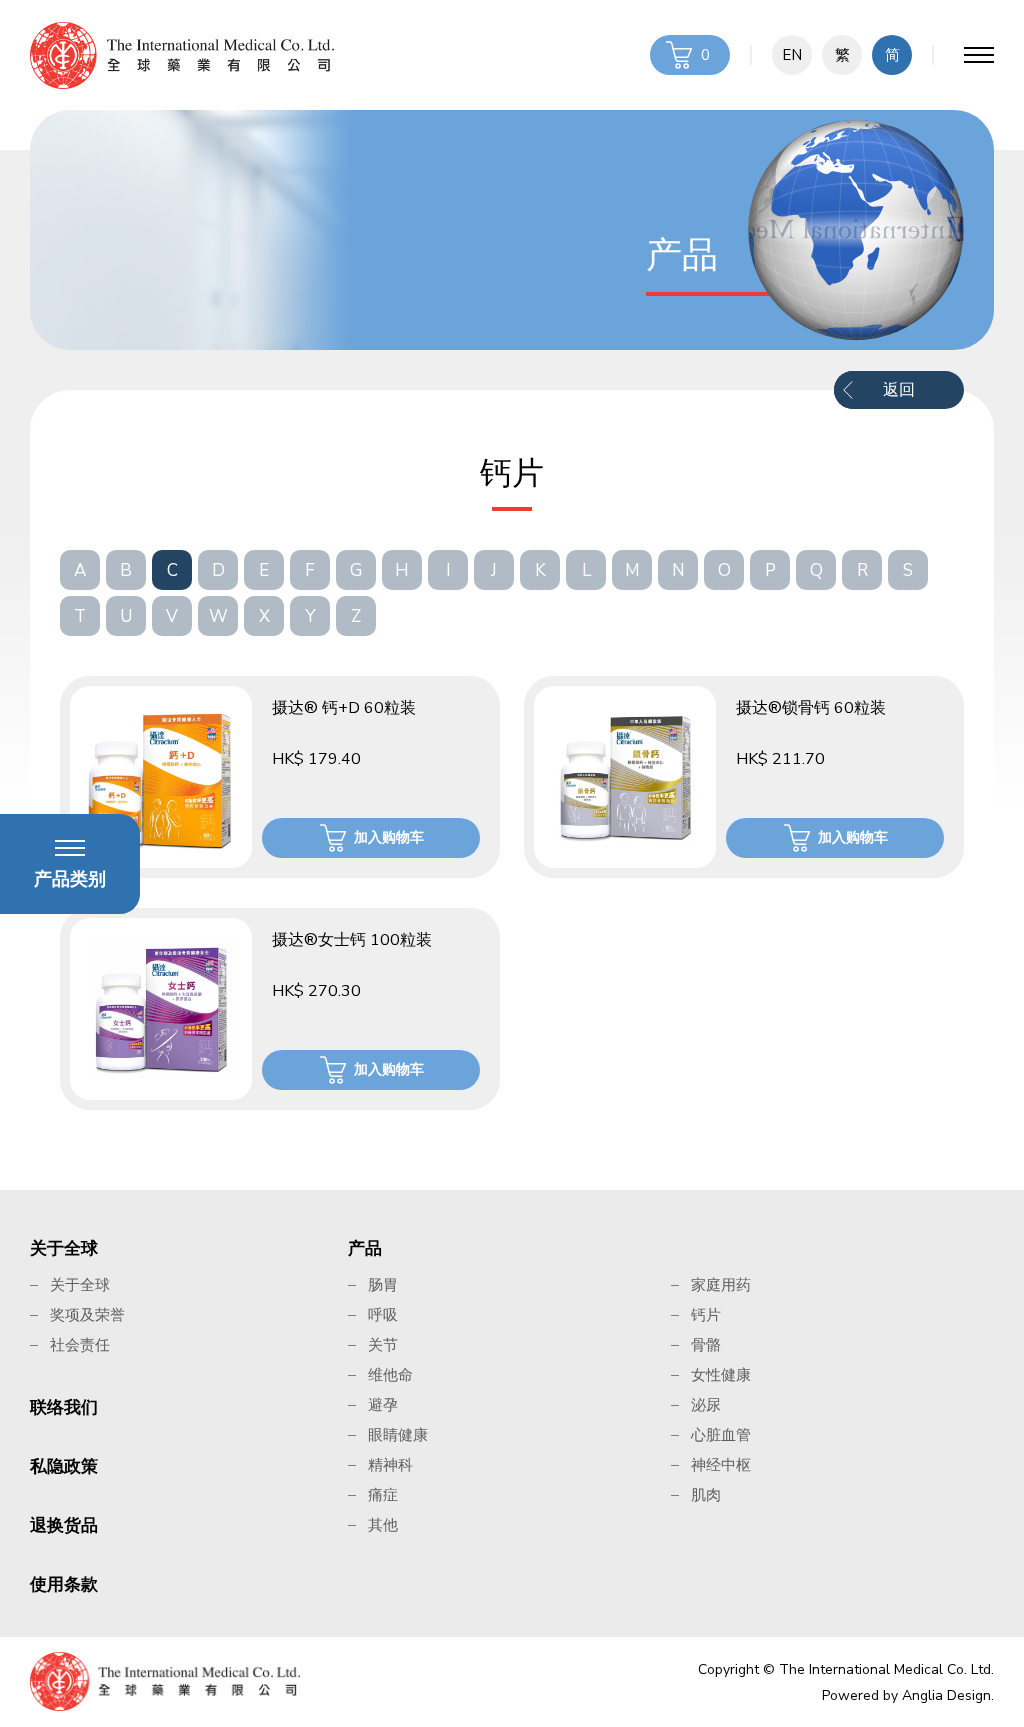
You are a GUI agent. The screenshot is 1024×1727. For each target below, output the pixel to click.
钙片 (706, 1315)
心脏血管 (721, 1435)
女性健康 (721, 1375)
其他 (383, 1525)
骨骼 (706, 1345)
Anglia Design (946, 1695)
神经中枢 (721, 1465)
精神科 (390, 1465)
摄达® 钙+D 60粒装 (344, 708)
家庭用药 (721, 1285)
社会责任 (80, 1345)
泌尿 (706, 1405)
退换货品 (64, 1525)
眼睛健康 (398, 1435)
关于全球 (64, 1248)
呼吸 (383, 1315)
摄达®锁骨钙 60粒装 (811, 708)
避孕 (383, 1405)
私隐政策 (64, 1466)
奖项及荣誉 (87, 1315)
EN (792, 55)
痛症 (383, 1495)
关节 (383, 1345)
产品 (365, 1248)
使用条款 (64, 1584)
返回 (899, 390)
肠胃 (383, 1285)
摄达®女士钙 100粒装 (352, 940)
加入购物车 (389, 837)
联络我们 (64, 1407)
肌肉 (706, 1495)
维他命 (390, 1375)
